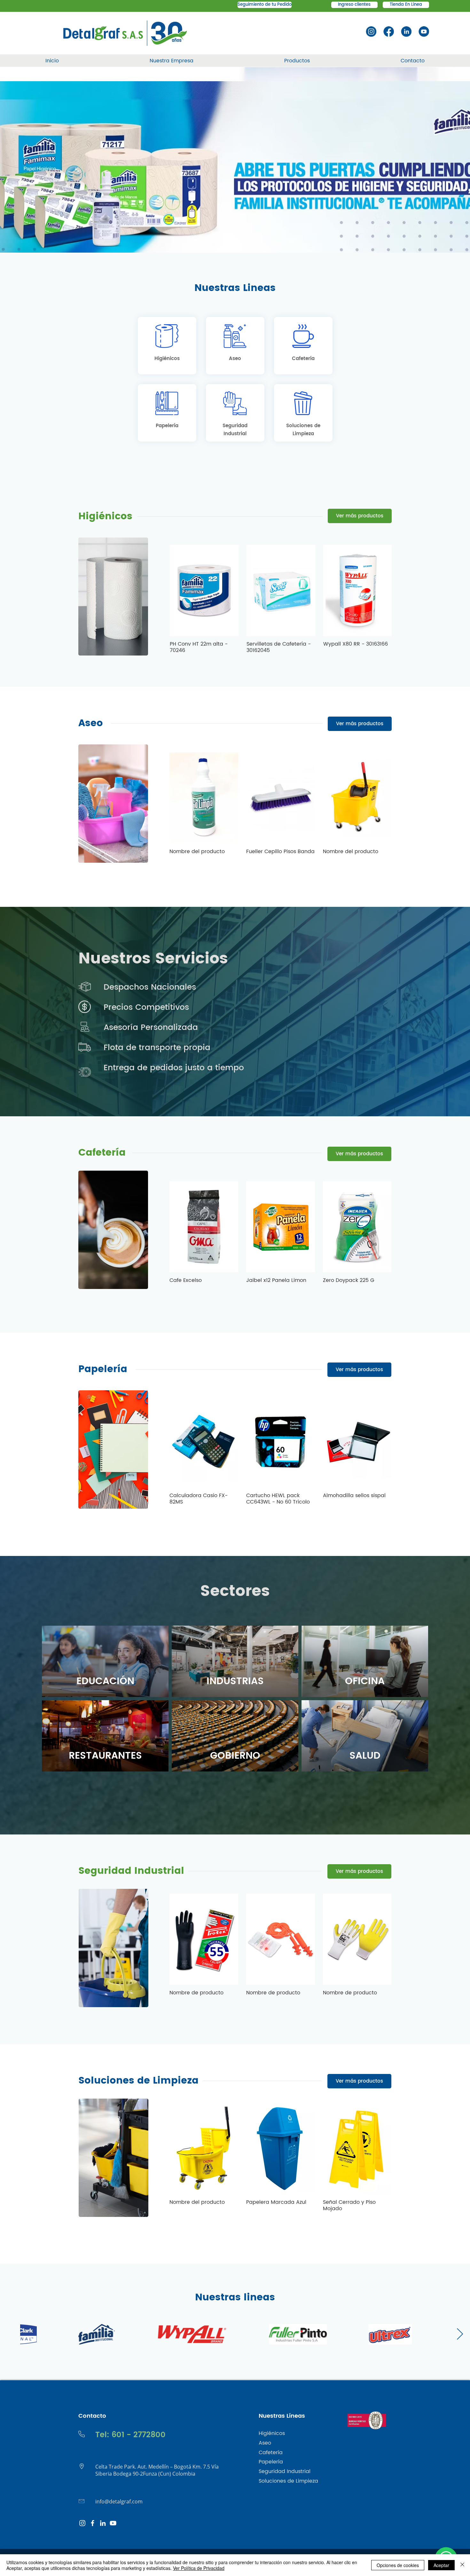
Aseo (91, 723)
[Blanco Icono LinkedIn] (103, 2523)
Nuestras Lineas (235, 288)
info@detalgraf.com (119, 2501)
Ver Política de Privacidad (199, 2568)
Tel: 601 (110, 2435)
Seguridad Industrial (131, 1871)
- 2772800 (145, 2435)
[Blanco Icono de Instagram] (82, 2523)
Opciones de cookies (398, 2565)
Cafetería (102, 1153)
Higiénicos (105, 517)
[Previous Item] (10, 2334)
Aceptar (441, 2565)
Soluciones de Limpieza (138, 2081)
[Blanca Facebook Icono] (93, 2523)
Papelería (103, 1369)
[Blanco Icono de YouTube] (113, 2523)
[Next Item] (460, 2334)
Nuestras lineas (235, 2298)
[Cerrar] (462, 2565)
